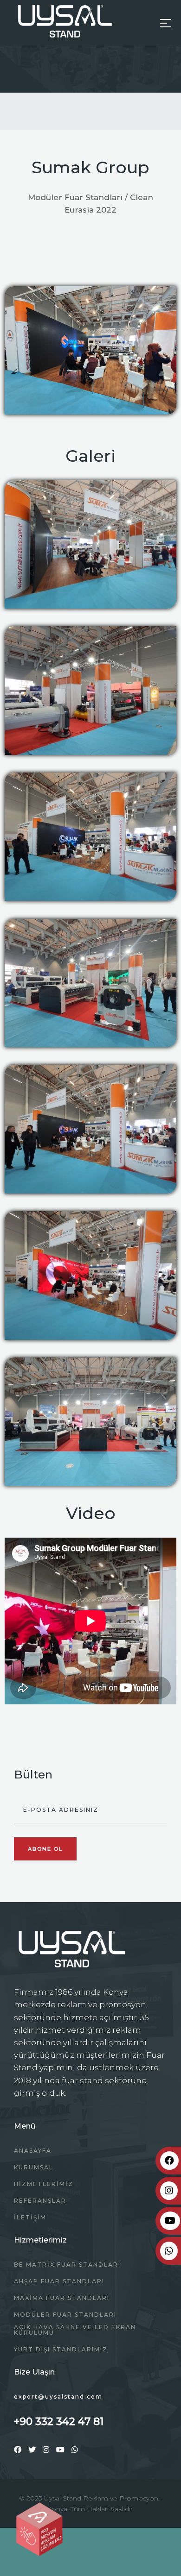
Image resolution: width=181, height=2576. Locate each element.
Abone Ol (45, 1849)
